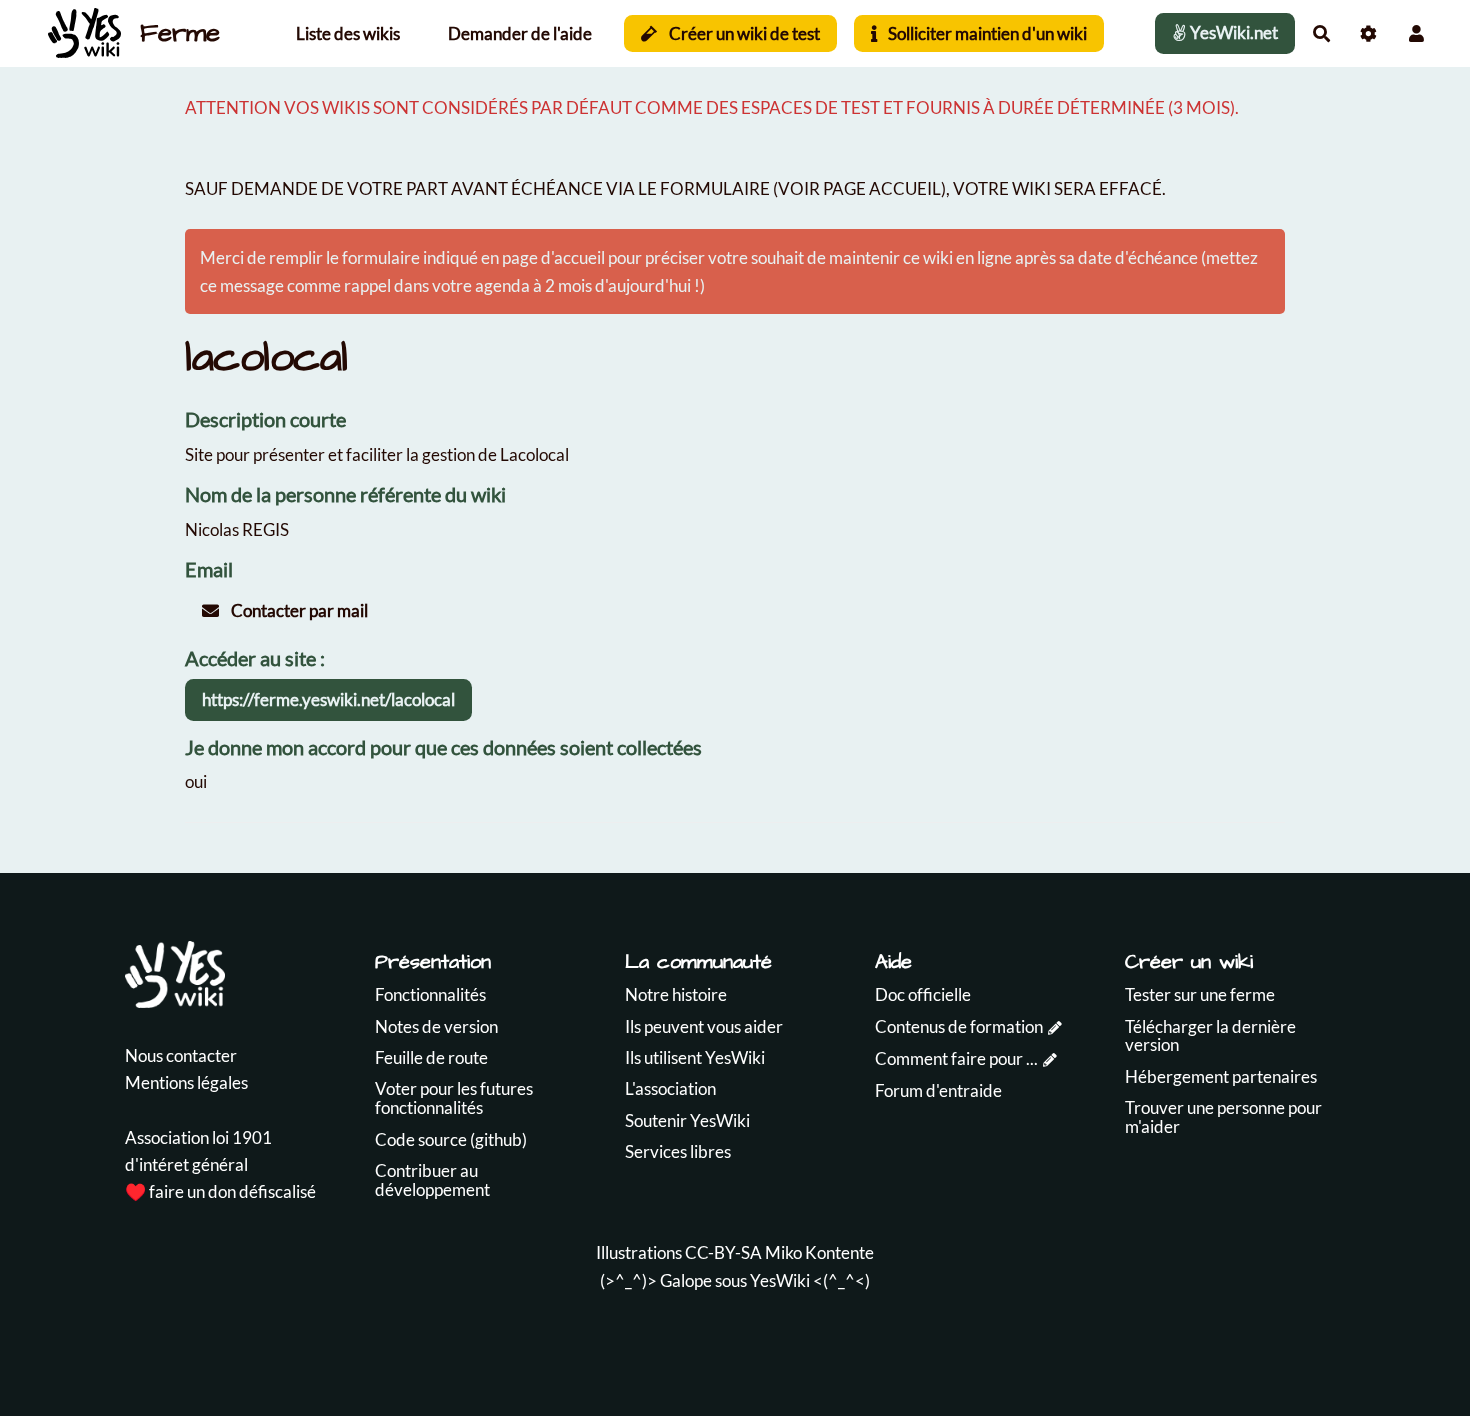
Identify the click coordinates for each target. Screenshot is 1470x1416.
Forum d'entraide (938, 1090)
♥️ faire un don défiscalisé (220, 1191)
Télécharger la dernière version (1210, 1036)
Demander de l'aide (520, 33)
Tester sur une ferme (1200, 994)
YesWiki (780, 1280)
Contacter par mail (298, 610)
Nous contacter (181, 1055)
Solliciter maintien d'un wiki (986, 33)
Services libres (678, 1151)
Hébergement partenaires (1221, 1076)
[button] (1416, 33)
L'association (670, 1088)
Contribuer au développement (432, 1180)
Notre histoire (676, 994)
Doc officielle (923, 994)
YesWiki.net (1232, 32)
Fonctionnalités (430, 994)
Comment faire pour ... (956, 1058)
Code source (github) (451, 1139)
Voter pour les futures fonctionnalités (454, 1098)
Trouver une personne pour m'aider (1223, 1117)
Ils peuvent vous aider (704, 1026)
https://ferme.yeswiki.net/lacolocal (328, 699)
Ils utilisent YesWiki (695, 1057)
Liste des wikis (348, 33)
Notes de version (436, 1026)
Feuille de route (431, 1057)
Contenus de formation (959, 1026)
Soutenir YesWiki (687, 1120)
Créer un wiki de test (743, 33)
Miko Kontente (819, 1252)
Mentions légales (186, 1082)
